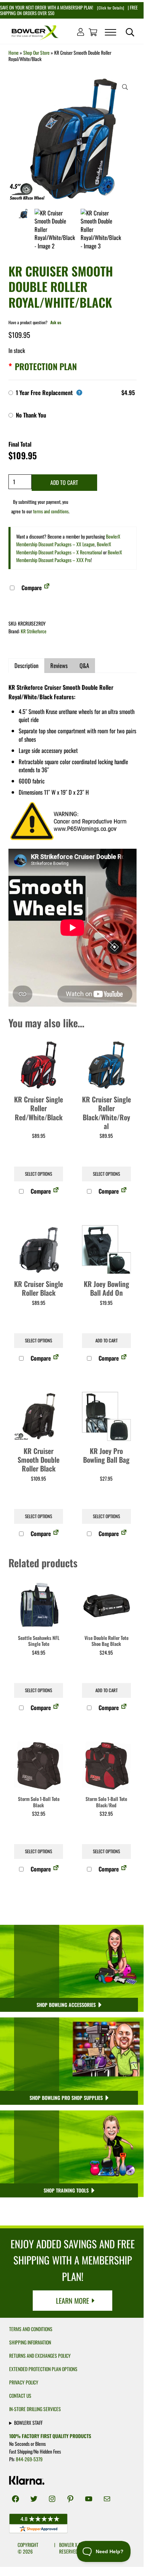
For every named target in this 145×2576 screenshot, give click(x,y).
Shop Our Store (36, 53)
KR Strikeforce (34, 631)
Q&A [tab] (84, 665)
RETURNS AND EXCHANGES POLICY (40, 2356)
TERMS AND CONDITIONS (31, 2329)
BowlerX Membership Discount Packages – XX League (68, 540)
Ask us (56, 322)
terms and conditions (51, 511)
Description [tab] (26, 665)
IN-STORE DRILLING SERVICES (35, 2409)
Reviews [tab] (59, 665)
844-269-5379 (29, 2459)
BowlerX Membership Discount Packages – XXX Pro (69, 556)
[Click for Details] (110, 8)
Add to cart (64, 482)
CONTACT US (20, 2396)
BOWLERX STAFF (28, 2422)
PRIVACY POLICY (24, 2382)
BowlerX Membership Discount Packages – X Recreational (64, 548)
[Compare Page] (47, 588)
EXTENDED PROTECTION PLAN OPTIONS (43, 2369)
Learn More (72, 2301)
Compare (31, 588)
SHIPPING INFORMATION (30, 2342)
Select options (39, 1174)
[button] (125, 87)
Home (14, 53)
